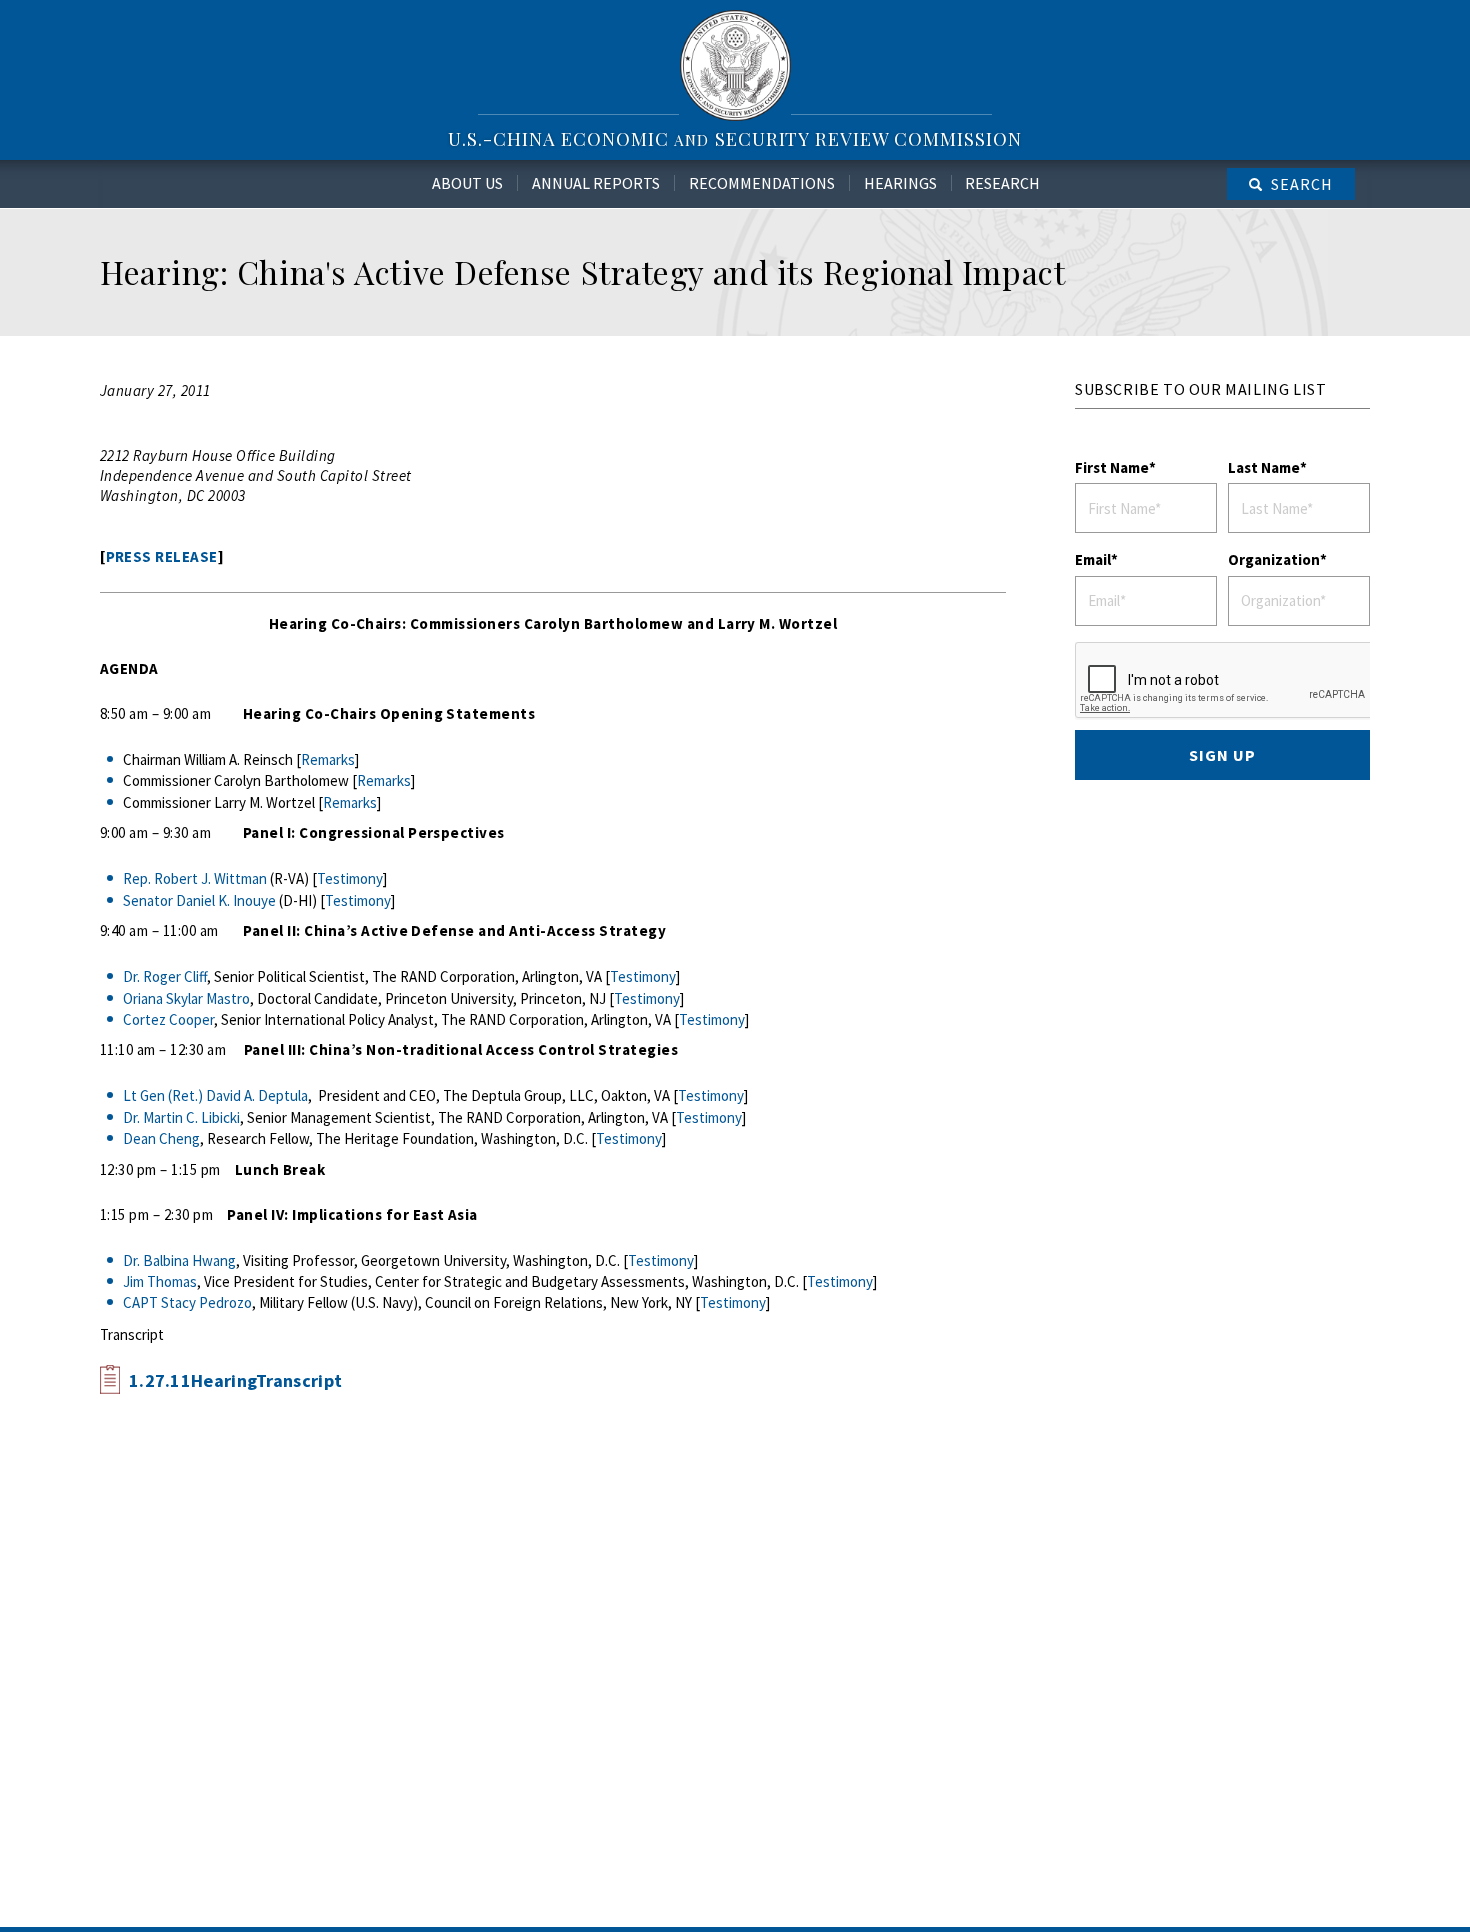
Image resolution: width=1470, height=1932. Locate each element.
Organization (1274, 559)
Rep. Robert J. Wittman (195, 878)
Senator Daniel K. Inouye (199, 900)
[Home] (735, 64)
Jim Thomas (160, 1281)
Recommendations (762, 183)
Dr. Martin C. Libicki (181, 1117)
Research (1002, 183)
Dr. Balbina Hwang (179, 1260)
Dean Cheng (161, 1138)
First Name (1112, 467)
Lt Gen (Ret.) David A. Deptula (215, 1095)
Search (1302, 184)
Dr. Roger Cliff (165, 976)
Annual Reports (596, 183)
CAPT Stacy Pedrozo (187, 1302)
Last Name (1264, 467)
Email (1093, 559)
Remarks (328, 759)
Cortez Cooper (168, 1019)
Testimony (350, 878)
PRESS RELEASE (162, 556)
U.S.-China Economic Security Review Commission (734, 138)
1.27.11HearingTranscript (235, 1380)
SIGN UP (1222, 755)
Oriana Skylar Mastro (186, 998)
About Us (467, 183)
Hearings (900, 183)
